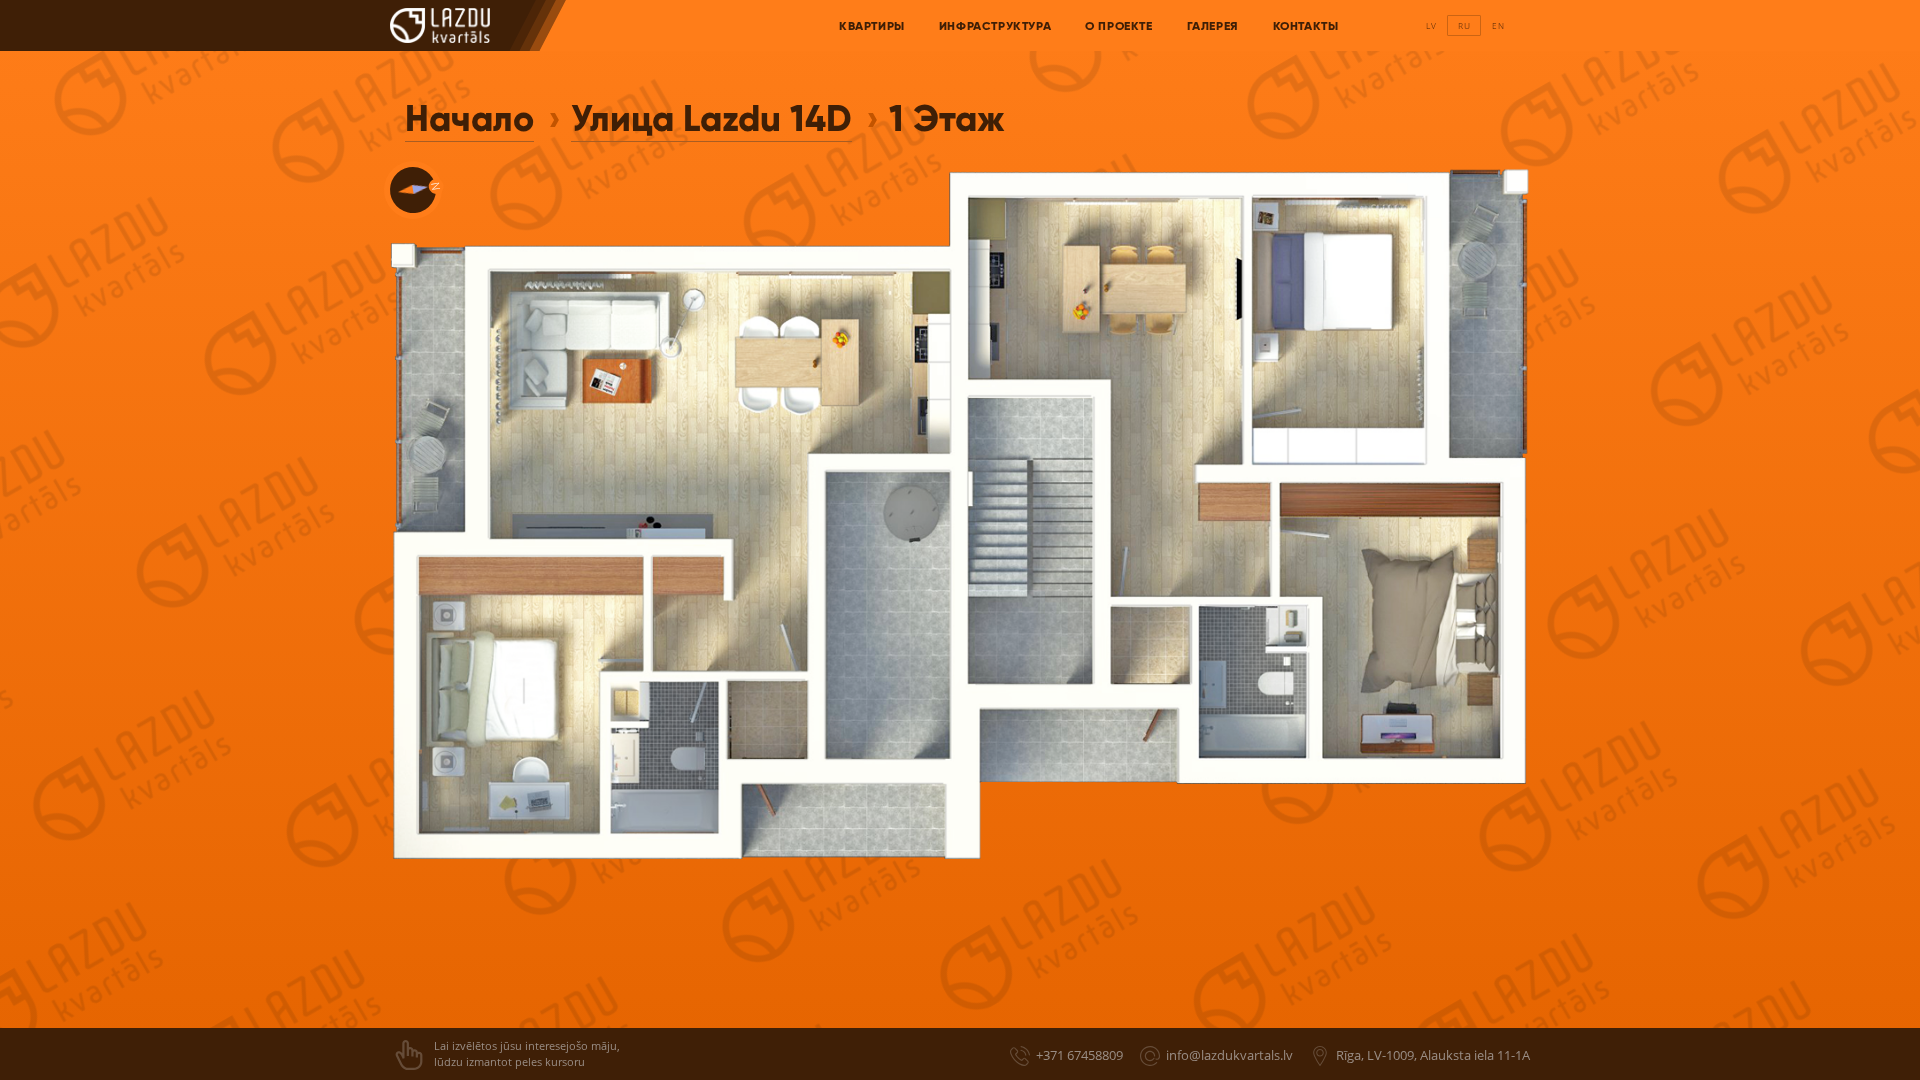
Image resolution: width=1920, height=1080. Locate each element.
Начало (469, 118)
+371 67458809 (1079, 1055)
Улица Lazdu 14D (711, 118)
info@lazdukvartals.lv (1229, 1055)
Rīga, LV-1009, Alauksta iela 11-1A (1433, 1055)
